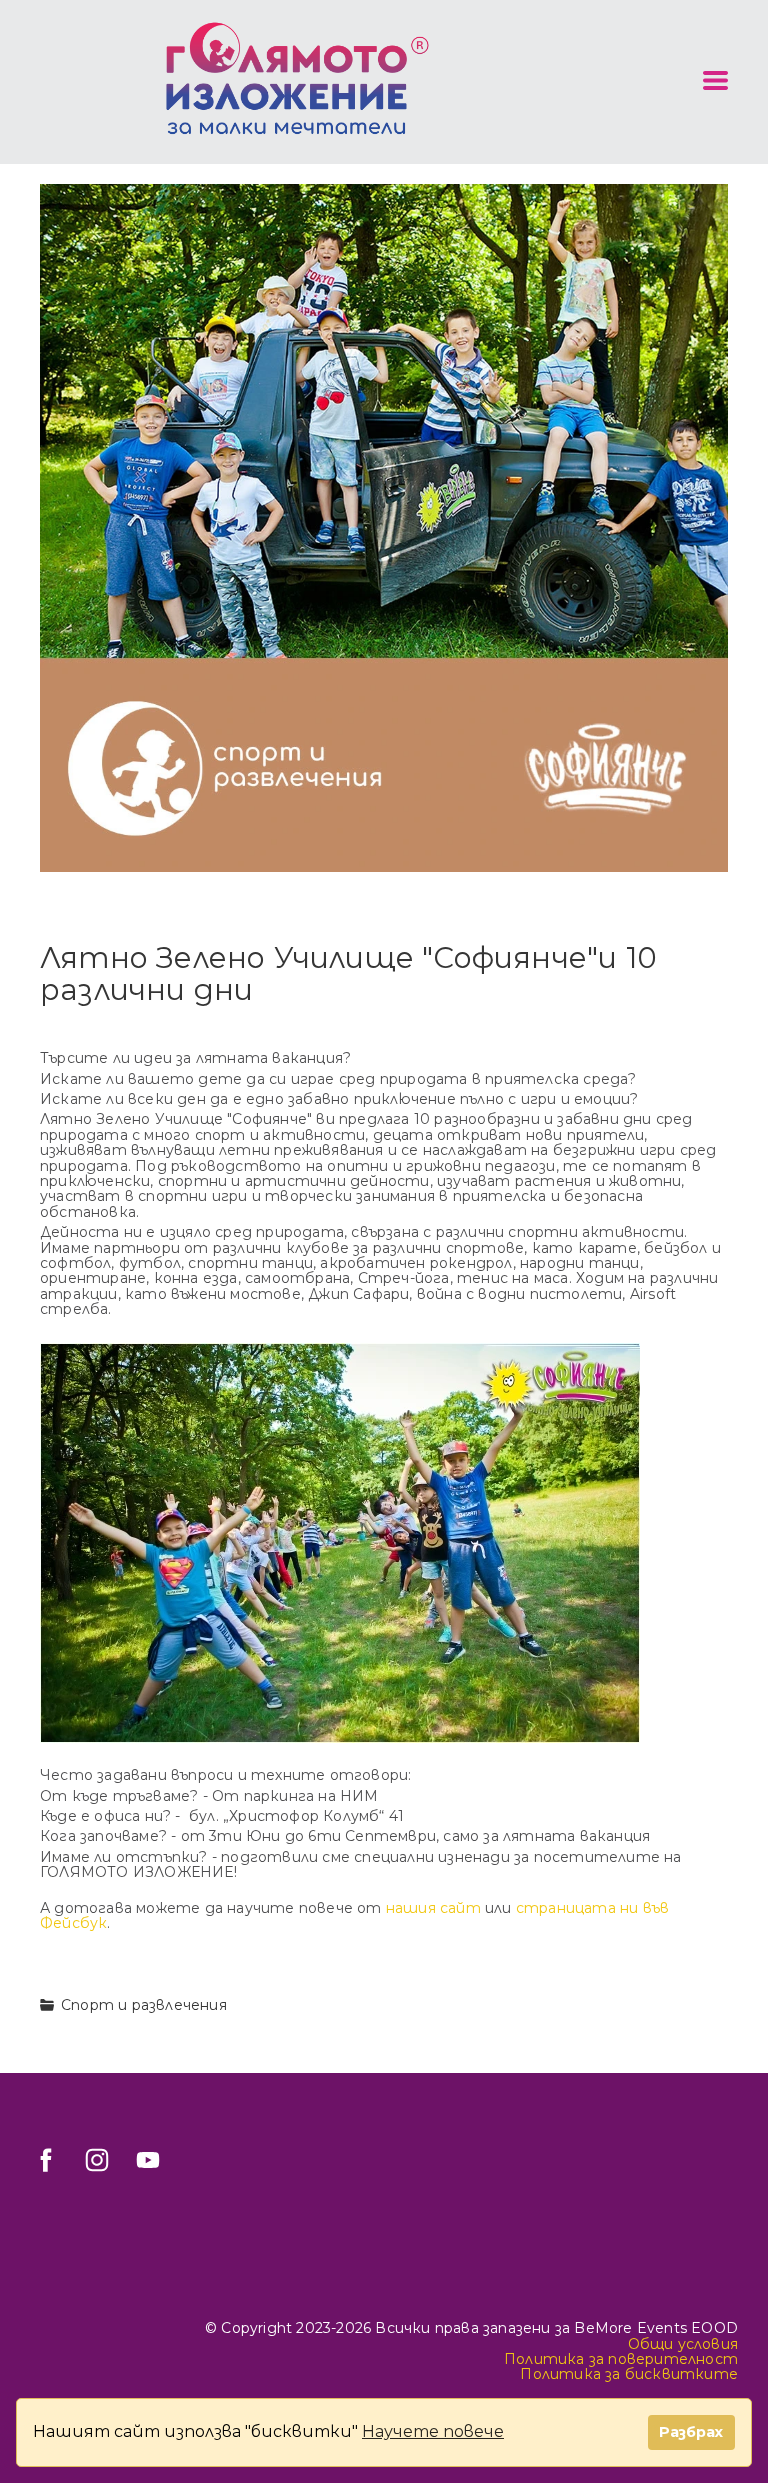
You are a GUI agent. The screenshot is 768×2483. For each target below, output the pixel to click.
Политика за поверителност (621, 2359)
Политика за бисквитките (629, 2374)
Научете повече (433, 2431)
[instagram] (97, 2160)
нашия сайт (433, 1908)
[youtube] (148, 2160)
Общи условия (683, 2344)
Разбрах (691, 2432)
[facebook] (46, 2160)
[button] (715, 80)
